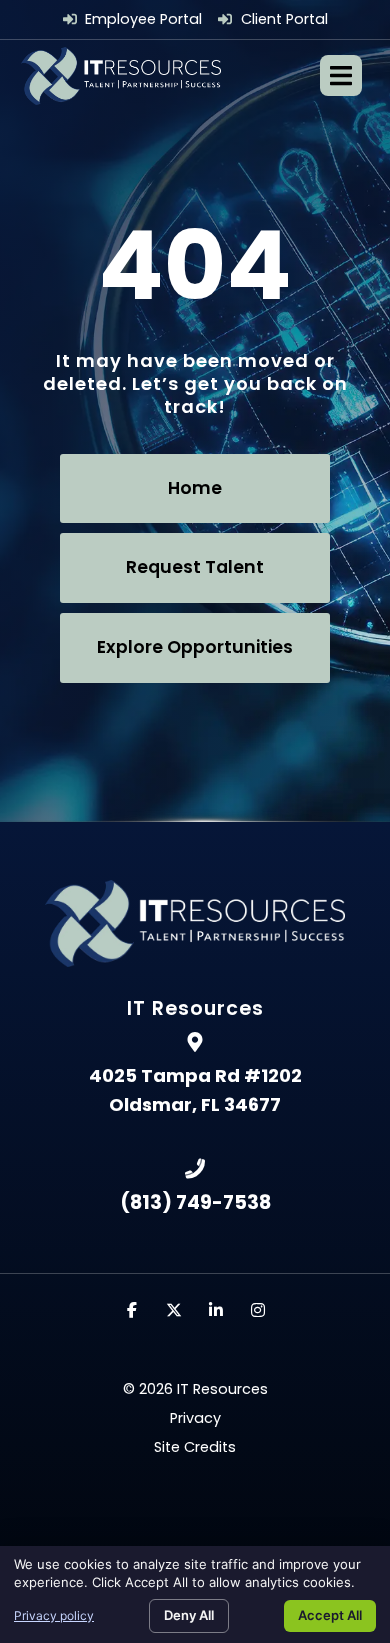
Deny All (189, 1615)
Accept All (330, 1615)
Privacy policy (54, 1615)
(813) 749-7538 (195, 1202)
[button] (341, 75)
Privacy (195, 1418)
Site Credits (195, 1447)
